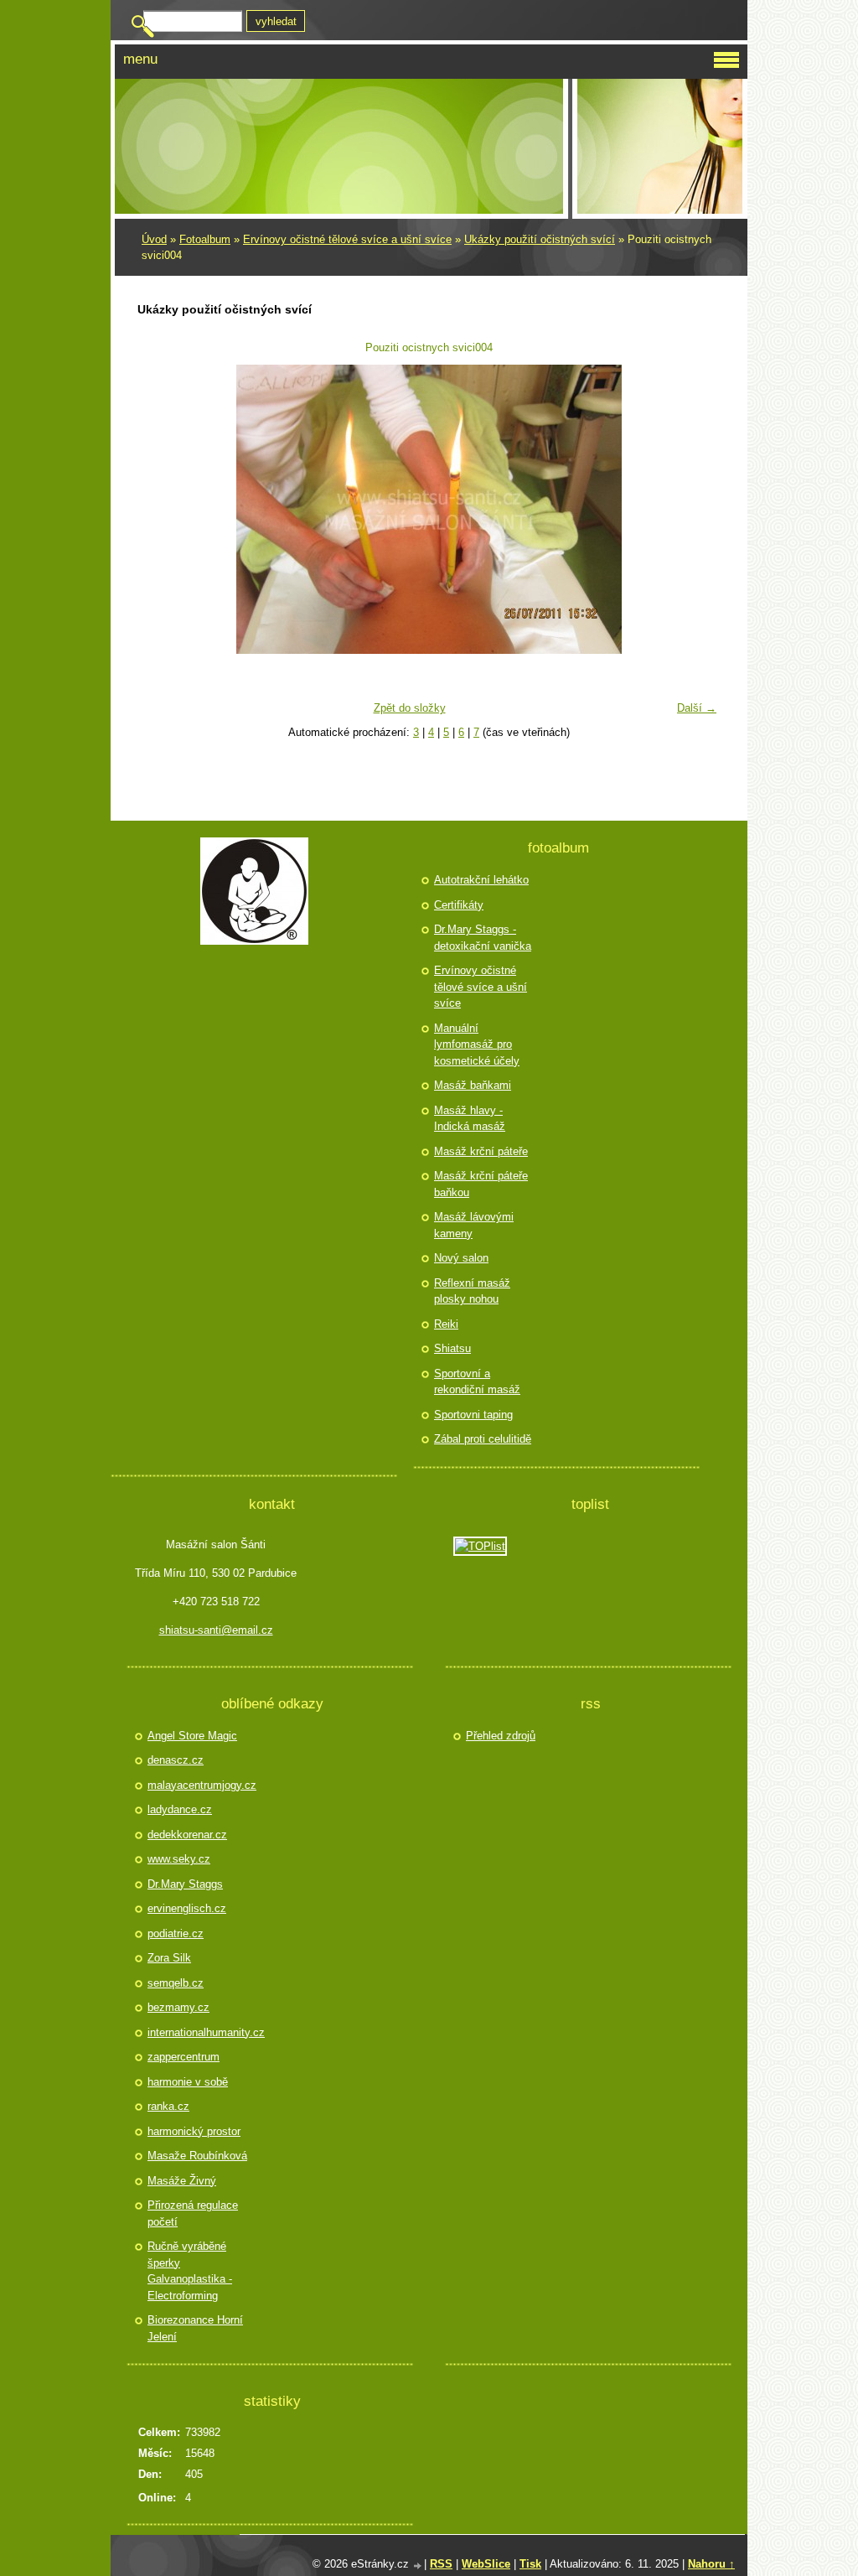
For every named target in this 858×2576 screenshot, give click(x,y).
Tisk (530, 2564)
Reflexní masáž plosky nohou (472, 1291)
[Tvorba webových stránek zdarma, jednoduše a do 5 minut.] (418, 2566)
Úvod (154, 239)
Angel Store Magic (192, 1736)
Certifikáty (459, 905)
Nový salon (461, 1258)
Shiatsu (452, 1348)
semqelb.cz (176, 1983)
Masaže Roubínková (197, 2156)
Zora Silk (169, 1958)
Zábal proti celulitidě (483, 1439)
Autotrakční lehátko (481, 880)
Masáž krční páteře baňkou (481, 1184)
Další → (697, 708)
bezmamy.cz (178, 2007)
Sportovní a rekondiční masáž (477, 1382)
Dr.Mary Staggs (185, 1884)
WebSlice (486, 2564)
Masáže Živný (182, 2181)
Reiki (446, 1324)
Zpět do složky (410, 708)
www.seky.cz (179, 1859)
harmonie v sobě (188, 2082)
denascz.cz (176, 1760)
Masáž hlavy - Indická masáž (470, 1119)
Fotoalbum (205, 239)
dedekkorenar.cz (187, 1835)
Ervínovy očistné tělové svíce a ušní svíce (347, 239)
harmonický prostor (194, 2131)
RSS (441, 2564)
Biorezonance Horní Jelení (195, 2328)
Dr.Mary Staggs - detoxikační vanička (483, 938)
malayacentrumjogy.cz (199, 1785)
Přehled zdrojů (501, 1736)
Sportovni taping (473, 1415)
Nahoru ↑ (711, 2564)
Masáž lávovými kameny (474, 1225)
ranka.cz (168, 2106)
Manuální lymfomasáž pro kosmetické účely (477, 1044)
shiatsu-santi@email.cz (216, 1630)
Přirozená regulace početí (193, 2213)
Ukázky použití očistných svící (540, 239)
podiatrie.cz (176, 1933)
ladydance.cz (180, 1809)
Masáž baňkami (473, 1085)
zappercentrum (183, 2057)
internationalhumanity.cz (199, 2032)
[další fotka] (698, 509)
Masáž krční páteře (481, 1151)
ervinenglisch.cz (187, 1908)
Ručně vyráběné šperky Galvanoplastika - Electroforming (190, 2271)
